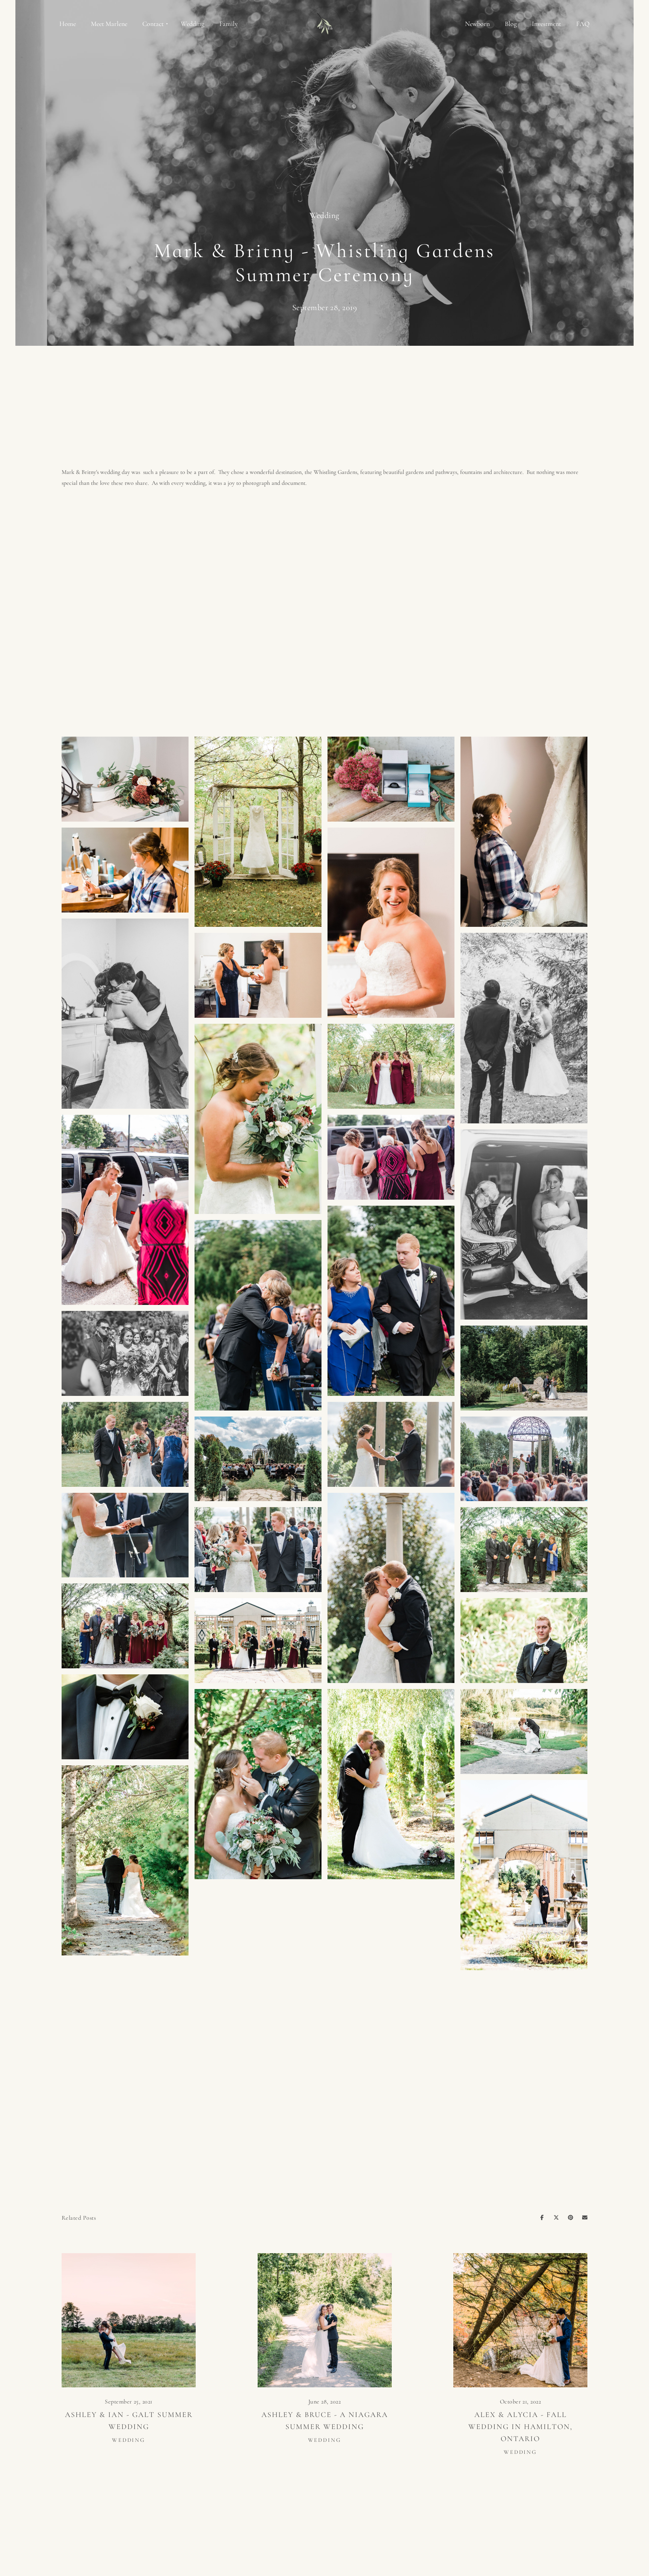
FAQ (583, 24)
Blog (511, 24)
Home (68, 24)
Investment (546, 24)
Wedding (192, 24)
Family (229, 24)
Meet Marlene (109, 24)
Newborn (477, 24)
